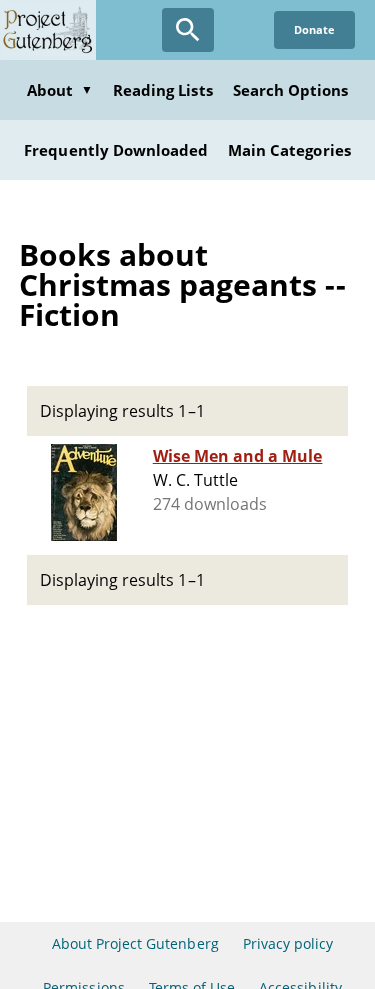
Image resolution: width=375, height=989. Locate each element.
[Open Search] (188, 30)
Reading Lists (163, 90)
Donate (314, 29)
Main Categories (289, 150)
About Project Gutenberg (135, 943)
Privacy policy (288, 943)
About (60, 90)
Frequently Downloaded (116, 150)
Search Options (291, 90)
